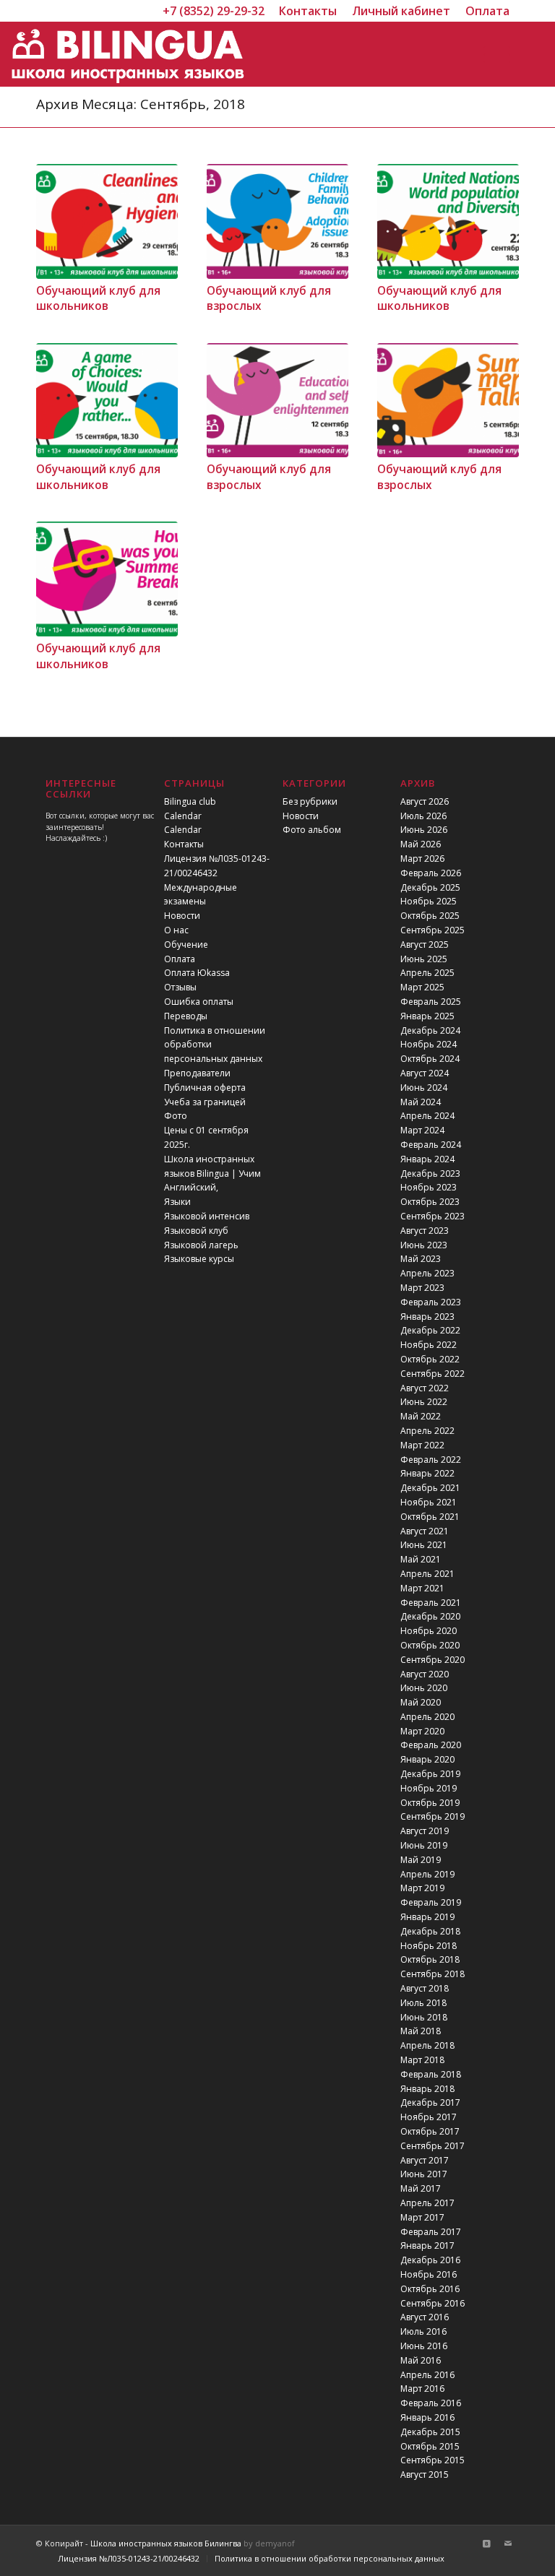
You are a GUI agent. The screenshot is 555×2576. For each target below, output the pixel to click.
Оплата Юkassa (197, 973)
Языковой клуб (196, 1231)
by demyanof (269, 2543)
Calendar (183, 816)
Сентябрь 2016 (433, 2303)
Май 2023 (421, 1259)
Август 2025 (425, 945)
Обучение (186, 945)
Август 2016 (425, 2317)
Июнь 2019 (424, 1845)
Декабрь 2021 (430, 1488)
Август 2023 (425, 1231)
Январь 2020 (427, 1759)
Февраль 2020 (431, 1745)
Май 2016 (421, 2360)
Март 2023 (422, 1288)
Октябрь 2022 (430, 1359)
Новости (182, 916)
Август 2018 (425, 1988)
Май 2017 (421, 2188)
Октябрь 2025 (430, 916)
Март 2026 (422, 859)
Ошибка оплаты (199, 1002)
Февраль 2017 (431, 2232)
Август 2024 (425, 1073)
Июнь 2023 (424, 1245)
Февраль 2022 (431, 1460)
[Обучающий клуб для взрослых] (277, 221)
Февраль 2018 (431, 2074)
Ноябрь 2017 (429, 2117)
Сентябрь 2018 (433, 1974)
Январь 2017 (427, 2246)
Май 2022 (421, 1416)
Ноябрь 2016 (429, 2274)
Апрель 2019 (427, 1874)
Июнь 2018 (424, 2017)
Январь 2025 (427, 1016)
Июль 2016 (423, 2331)
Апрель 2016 (427, 2375)
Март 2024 (422, 1130)
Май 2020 (421, 1702)
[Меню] (494, 54)
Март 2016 (422, 2389)
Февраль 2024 (431, 1145)
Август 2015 (425, 2475)
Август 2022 (425, 1388)
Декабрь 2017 (430, 2102)
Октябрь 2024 (430, 1059)
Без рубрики (310, 801)
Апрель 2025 (427, 973)
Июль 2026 (423, 816)
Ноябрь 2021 (429, 1502)
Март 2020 (422, 1731)
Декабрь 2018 (430, 1931)
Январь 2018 (427, 2089)
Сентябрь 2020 (433, 1660)
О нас (176, 930)
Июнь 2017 (424, 2174)
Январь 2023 (427, 1317)
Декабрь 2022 (430, 1330)
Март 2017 (422, 2217)
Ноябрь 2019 (429, 1788)
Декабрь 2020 (430, 1616)
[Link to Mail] (508, 2543)
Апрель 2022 (427, 1431)
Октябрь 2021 (430, 1517)
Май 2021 (421, 1559)
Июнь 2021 (424, 1545)
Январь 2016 (427, 2417)
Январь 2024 (427, 1159)
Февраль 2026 (431, 873)
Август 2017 (425, 2160)
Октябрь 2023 (430, 1202)
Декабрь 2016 (430, 2260)
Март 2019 (422, 1888)
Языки (177, 1202)
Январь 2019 (427, 1917)
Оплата (180, 959)
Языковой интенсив (207, 1216)
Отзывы (180, 987)
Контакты (184, 844)
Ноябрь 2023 (429, 1187)
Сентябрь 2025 (433, 930)
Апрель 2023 (427, 1273)
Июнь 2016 (424, 2346)
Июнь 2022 (424, 1402)
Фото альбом (312, 830)
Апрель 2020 (427, 1717)
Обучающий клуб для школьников (98, 299)
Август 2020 (425, 1674)
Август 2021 (425, 1531)
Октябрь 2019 (430, 1803)
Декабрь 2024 (430, 1030)
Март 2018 (422, 2060)
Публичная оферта (205, 1088)
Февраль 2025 (431, 1002)
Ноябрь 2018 (429, 1946)
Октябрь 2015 (430, 2446)
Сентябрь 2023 (433, 1216)
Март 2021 (422, 1588)
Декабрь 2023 (430, 1174)
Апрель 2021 (427, 1574)
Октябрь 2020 (430, 1645)
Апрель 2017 (427, 2203)
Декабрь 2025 (430, 887)
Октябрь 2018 (430, 1959)
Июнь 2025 (424, 959)
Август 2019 (425, 1831)
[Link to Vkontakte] (486, 2543)
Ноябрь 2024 (429, 1044)
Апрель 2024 (427, 1116)
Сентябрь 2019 (433, 1816)
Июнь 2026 (424, 830)
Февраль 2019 (431, 1902)
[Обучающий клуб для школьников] (107, 221)
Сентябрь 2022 (433, 1374)
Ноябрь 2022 (429, 1345)
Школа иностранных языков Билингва (166, 2543)
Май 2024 (421, 1102)
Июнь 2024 (424, 1088)
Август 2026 (425, 801)
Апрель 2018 (427, 2045)
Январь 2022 (427, 1473)
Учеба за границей (205, 1102)
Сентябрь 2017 (433, 2146)
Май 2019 (421, 1860)
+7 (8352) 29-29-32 (214, 11)
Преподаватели (197, 1073)
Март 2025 (422, 987)
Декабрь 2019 (430, 1774)
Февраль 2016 (431, 2403)
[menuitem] (308, 11)
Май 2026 (421, 844)
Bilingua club (190, 801)
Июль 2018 (423, 2003)
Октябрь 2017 (430, 2131)
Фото (176, 1116)
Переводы (186, 1016)
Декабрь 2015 (430, 2432)
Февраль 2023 (431, 1302)
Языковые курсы (199, 1259)
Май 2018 (421, 2031)
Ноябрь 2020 (429, 1631)
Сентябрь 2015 (433, 2460)
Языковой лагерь (201, 1245)
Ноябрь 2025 (429, 901)
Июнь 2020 (424, 1688)
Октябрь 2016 (430, 2289)
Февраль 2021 (431, 1603)
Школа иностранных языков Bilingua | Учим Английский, (212, 1174)
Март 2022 (422, 1445)
